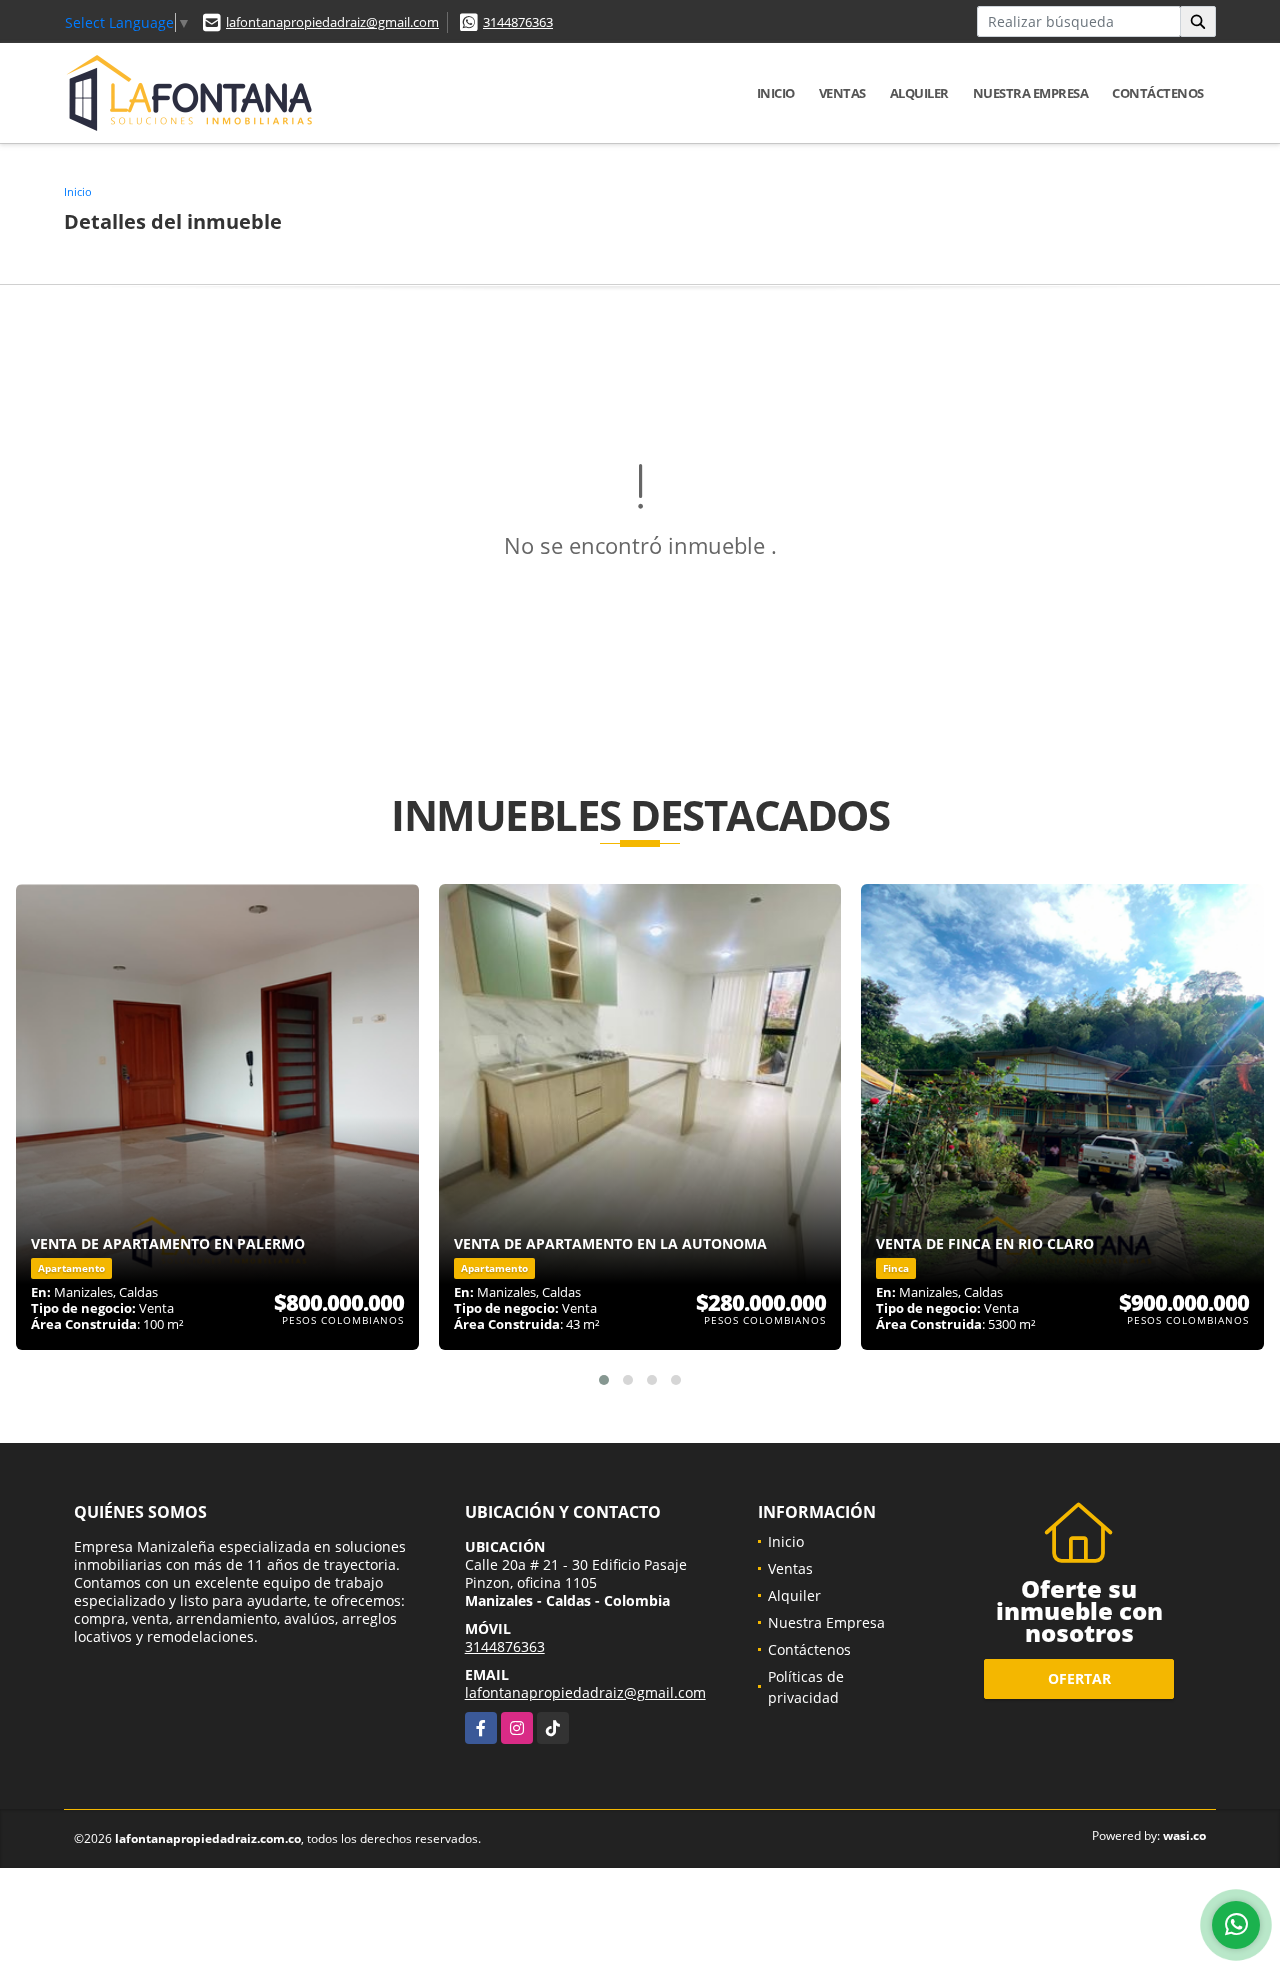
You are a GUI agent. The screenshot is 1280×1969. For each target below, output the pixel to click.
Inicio (776, 93)
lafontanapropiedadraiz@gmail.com (332, 22)
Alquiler (919, 93)
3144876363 (518, 22)
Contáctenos (1158, 93)
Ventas (842, 93)
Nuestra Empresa (1031, 93)
